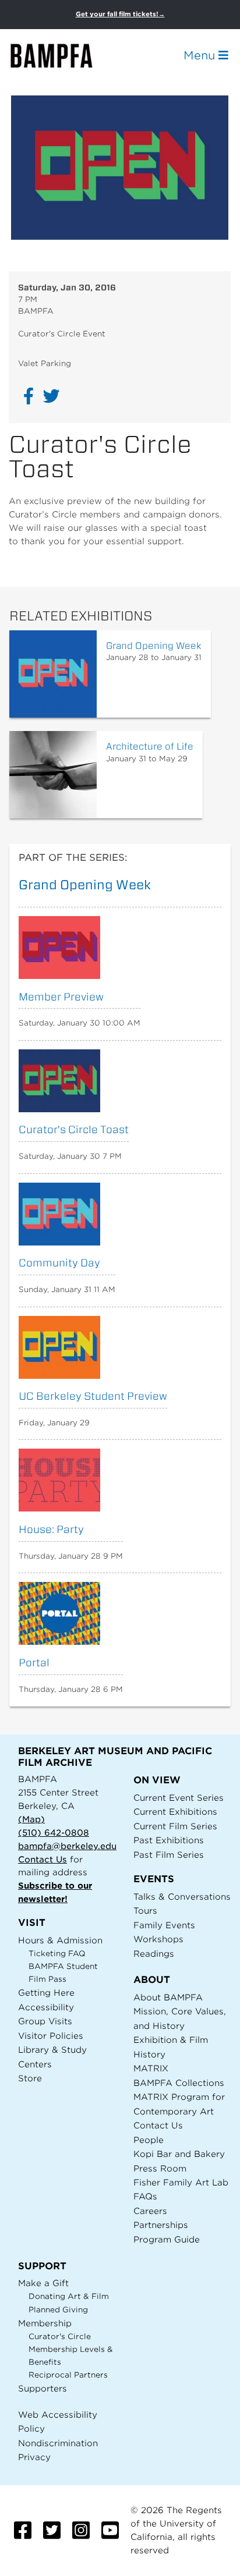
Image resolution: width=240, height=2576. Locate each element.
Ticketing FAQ (57, 1954)
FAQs (145, 2196)
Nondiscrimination (58, 2443)
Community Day (59, 1263)
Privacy (34, 2457)
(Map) (31, 1819)
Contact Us (43, 1859)
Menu (201, 55)
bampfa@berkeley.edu (67, 1846)
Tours (145, 1910)
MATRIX (151, 2068)
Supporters (43, 2388)
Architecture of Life (150, 746)
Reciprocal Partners (68, 2375)
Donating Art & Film (69, 2296)
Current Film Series (175, 1826)
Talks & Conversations (182, 1896)
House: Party (51, 1529)
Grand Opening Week (154, 646)
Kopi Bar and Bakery (179, 2154)
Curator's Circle (60, 2337)
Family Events (164, 1925)
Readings (154, 1954)
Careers (150, 2211)
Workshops (158, 1939)
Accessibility (46, 2007)
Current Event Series (179, 1798)
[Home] (62, 56)
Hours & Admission (60, 1940)
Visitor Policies (51, 2036)
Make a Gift (43, 2283)
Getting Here (46, 1993)
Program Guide (167, 2239)
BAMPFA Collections (179, 2083)
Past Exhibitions (169, 1840)
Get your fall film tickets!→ (120, 14)
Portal (34, 1663)
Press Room (160, 2168)
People (149, 2140)
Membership (45, 2323)
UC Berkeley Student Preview (93, 1396)
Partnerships (161, 2225)
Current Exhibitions (175, 1812)
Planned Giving (58, 2310)
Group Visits (45, 2021)
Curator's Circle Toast (74, 1129)
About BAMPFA (168, 1997)
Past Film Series (169, 1855)
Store (30, 2078)
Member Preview (61, 997)
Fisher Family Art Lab (181, 2182)
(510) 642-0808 (54, 1832)
